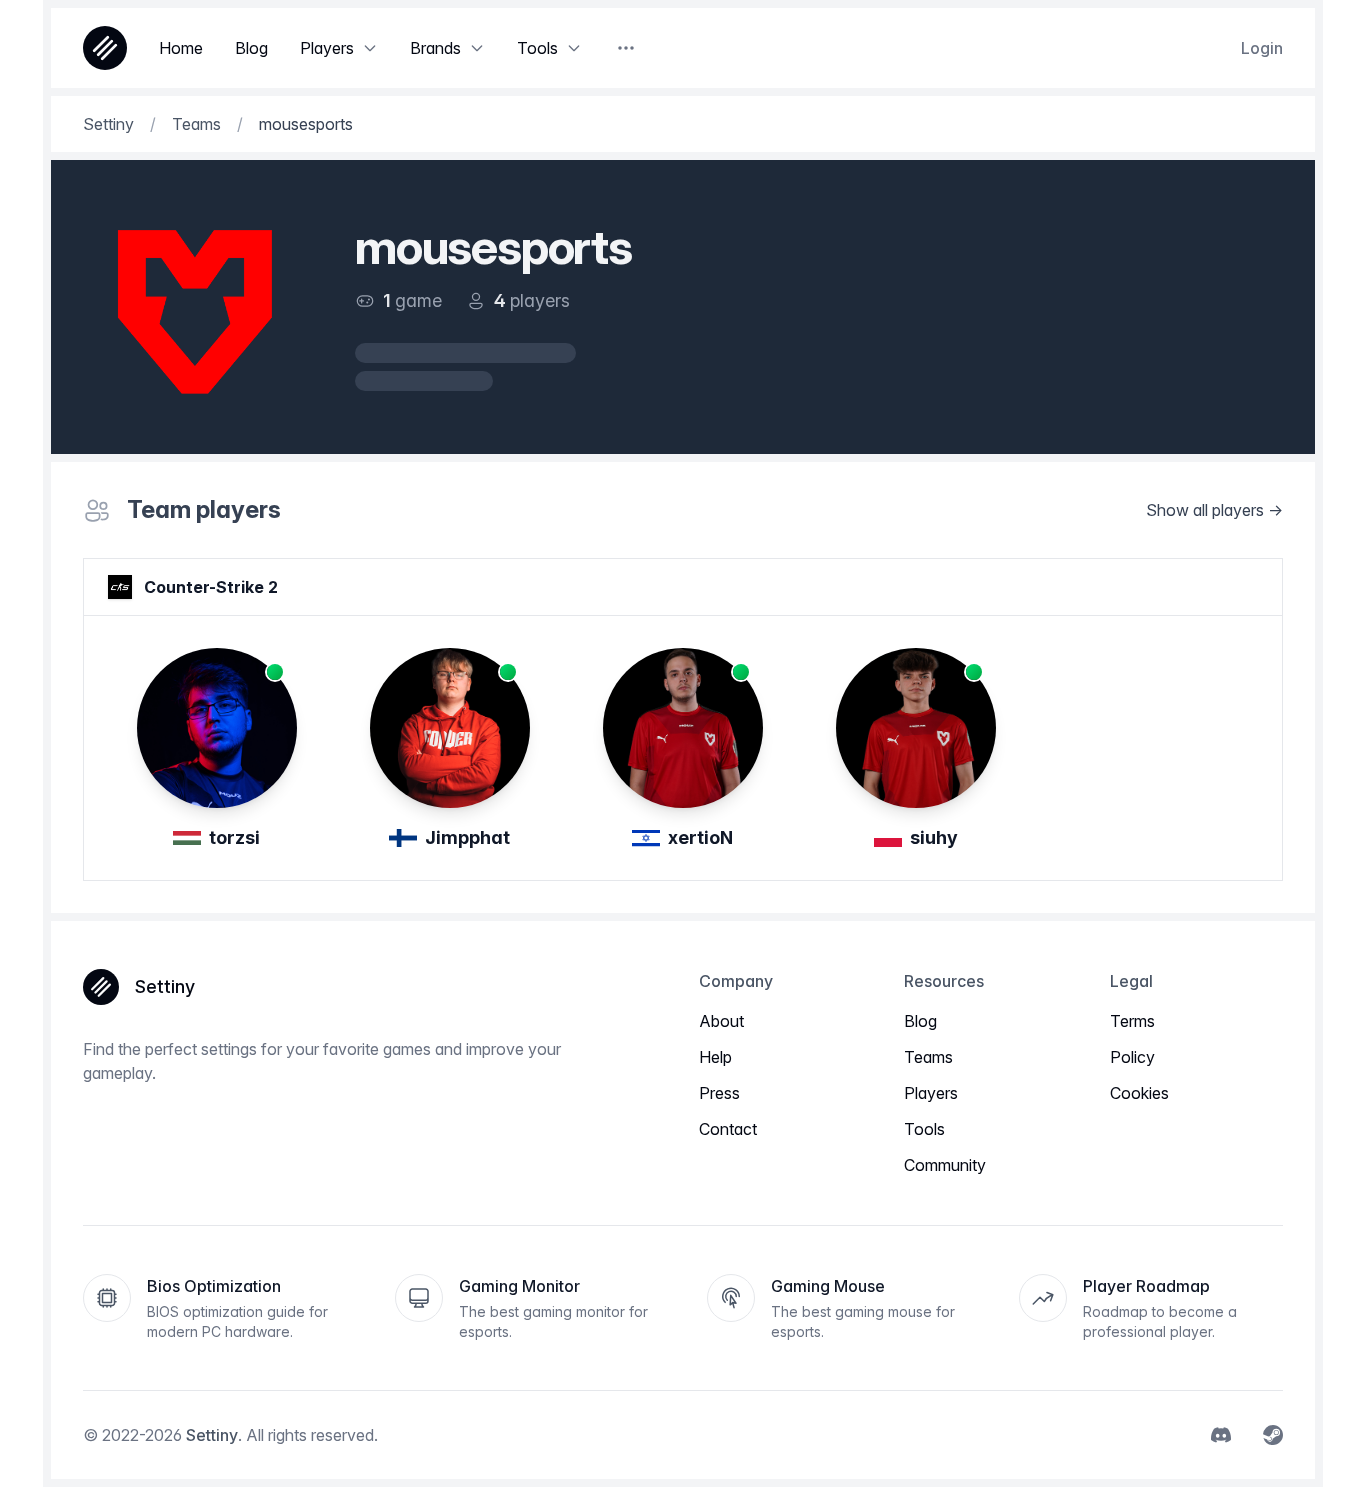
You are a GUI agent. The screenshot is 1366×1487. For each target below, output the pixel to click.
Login (1262, 48)
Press (719, 1093)
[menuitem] (1221, 1435)
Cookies (1139, 1093)
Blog (920, 1021)
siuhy (934, 837)
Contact (728, 1129)
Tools (924, 1129)
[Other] (626, 48)
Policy (1132, 1057)
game (418, 300)
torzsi (234, 837)
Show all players (1205, 510)
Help (715, 1057)
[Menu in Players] (370, 48)
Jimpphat (467, 837)
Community (945, 1165)
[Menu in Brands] (477, 48)
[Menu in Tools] (574, 48)
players (540, 300)
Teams (928, 1057)
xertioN (700, 837)
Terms (1132, 1021)
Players (931, 1093)
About (721, 1021)
